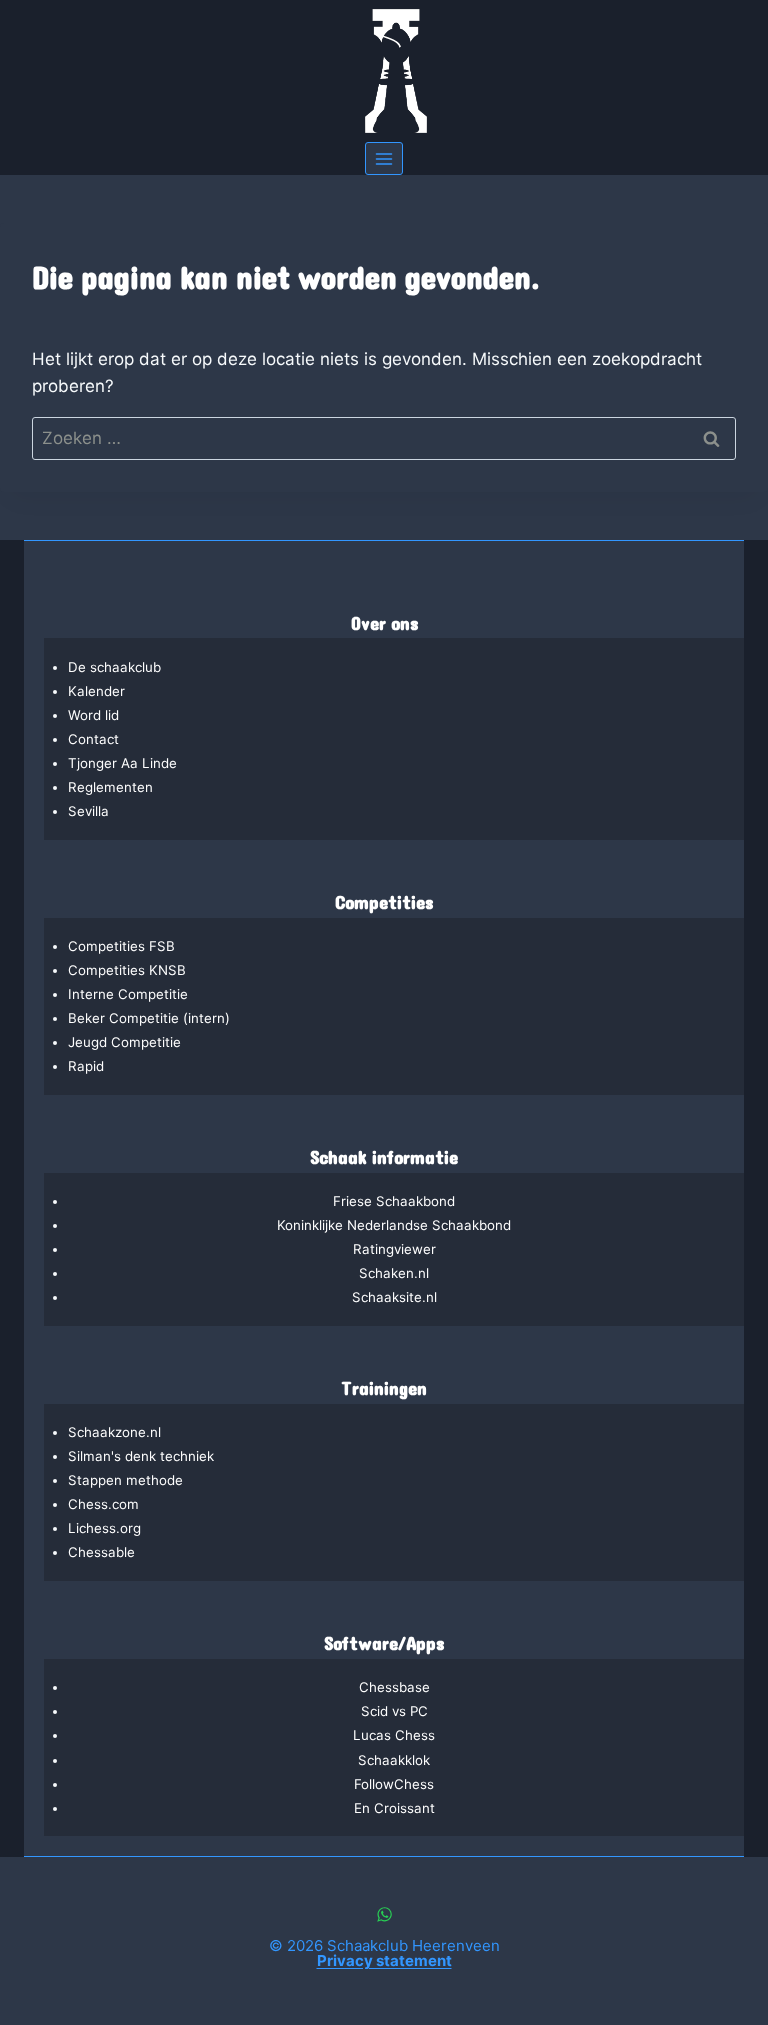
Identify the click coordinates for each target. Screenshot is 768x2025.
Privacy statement (384, 1960)
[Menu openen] (384, 158)
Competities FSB (121, 946)
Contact (93, 739)
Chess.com (103, 1504)
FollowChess (394, 1784)
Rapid (86, 1066)
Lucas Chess (394, 1735)
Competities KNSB (127, 970)
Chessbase (394, 1687)
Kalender (96, 691)
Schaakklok (394, 1760)
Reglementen (110, 787)
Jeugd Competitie (124, 1042)
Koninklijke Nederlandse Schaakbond (394, 1225)
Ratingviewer (394, 1249)
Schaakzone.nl (114, 1432)
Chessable (101, 1552)
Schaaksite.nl (394, 1297)
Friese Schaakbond (394, 1201)
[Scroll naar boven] (645, 1942)
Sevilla (88, 811)
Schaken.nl (394, 1273)
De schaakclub (114, 667)
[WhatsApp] (384, 1914)
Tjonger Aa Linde (122, 763)
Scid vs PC (394, 1711)
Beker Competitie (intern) (149, 1018)
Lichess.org (104, 1528)
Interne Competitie (128, 994)
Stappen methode (125, 1480)
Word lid (93, 715)
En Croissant (394, 1808)
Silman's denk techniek (141, 1456)
